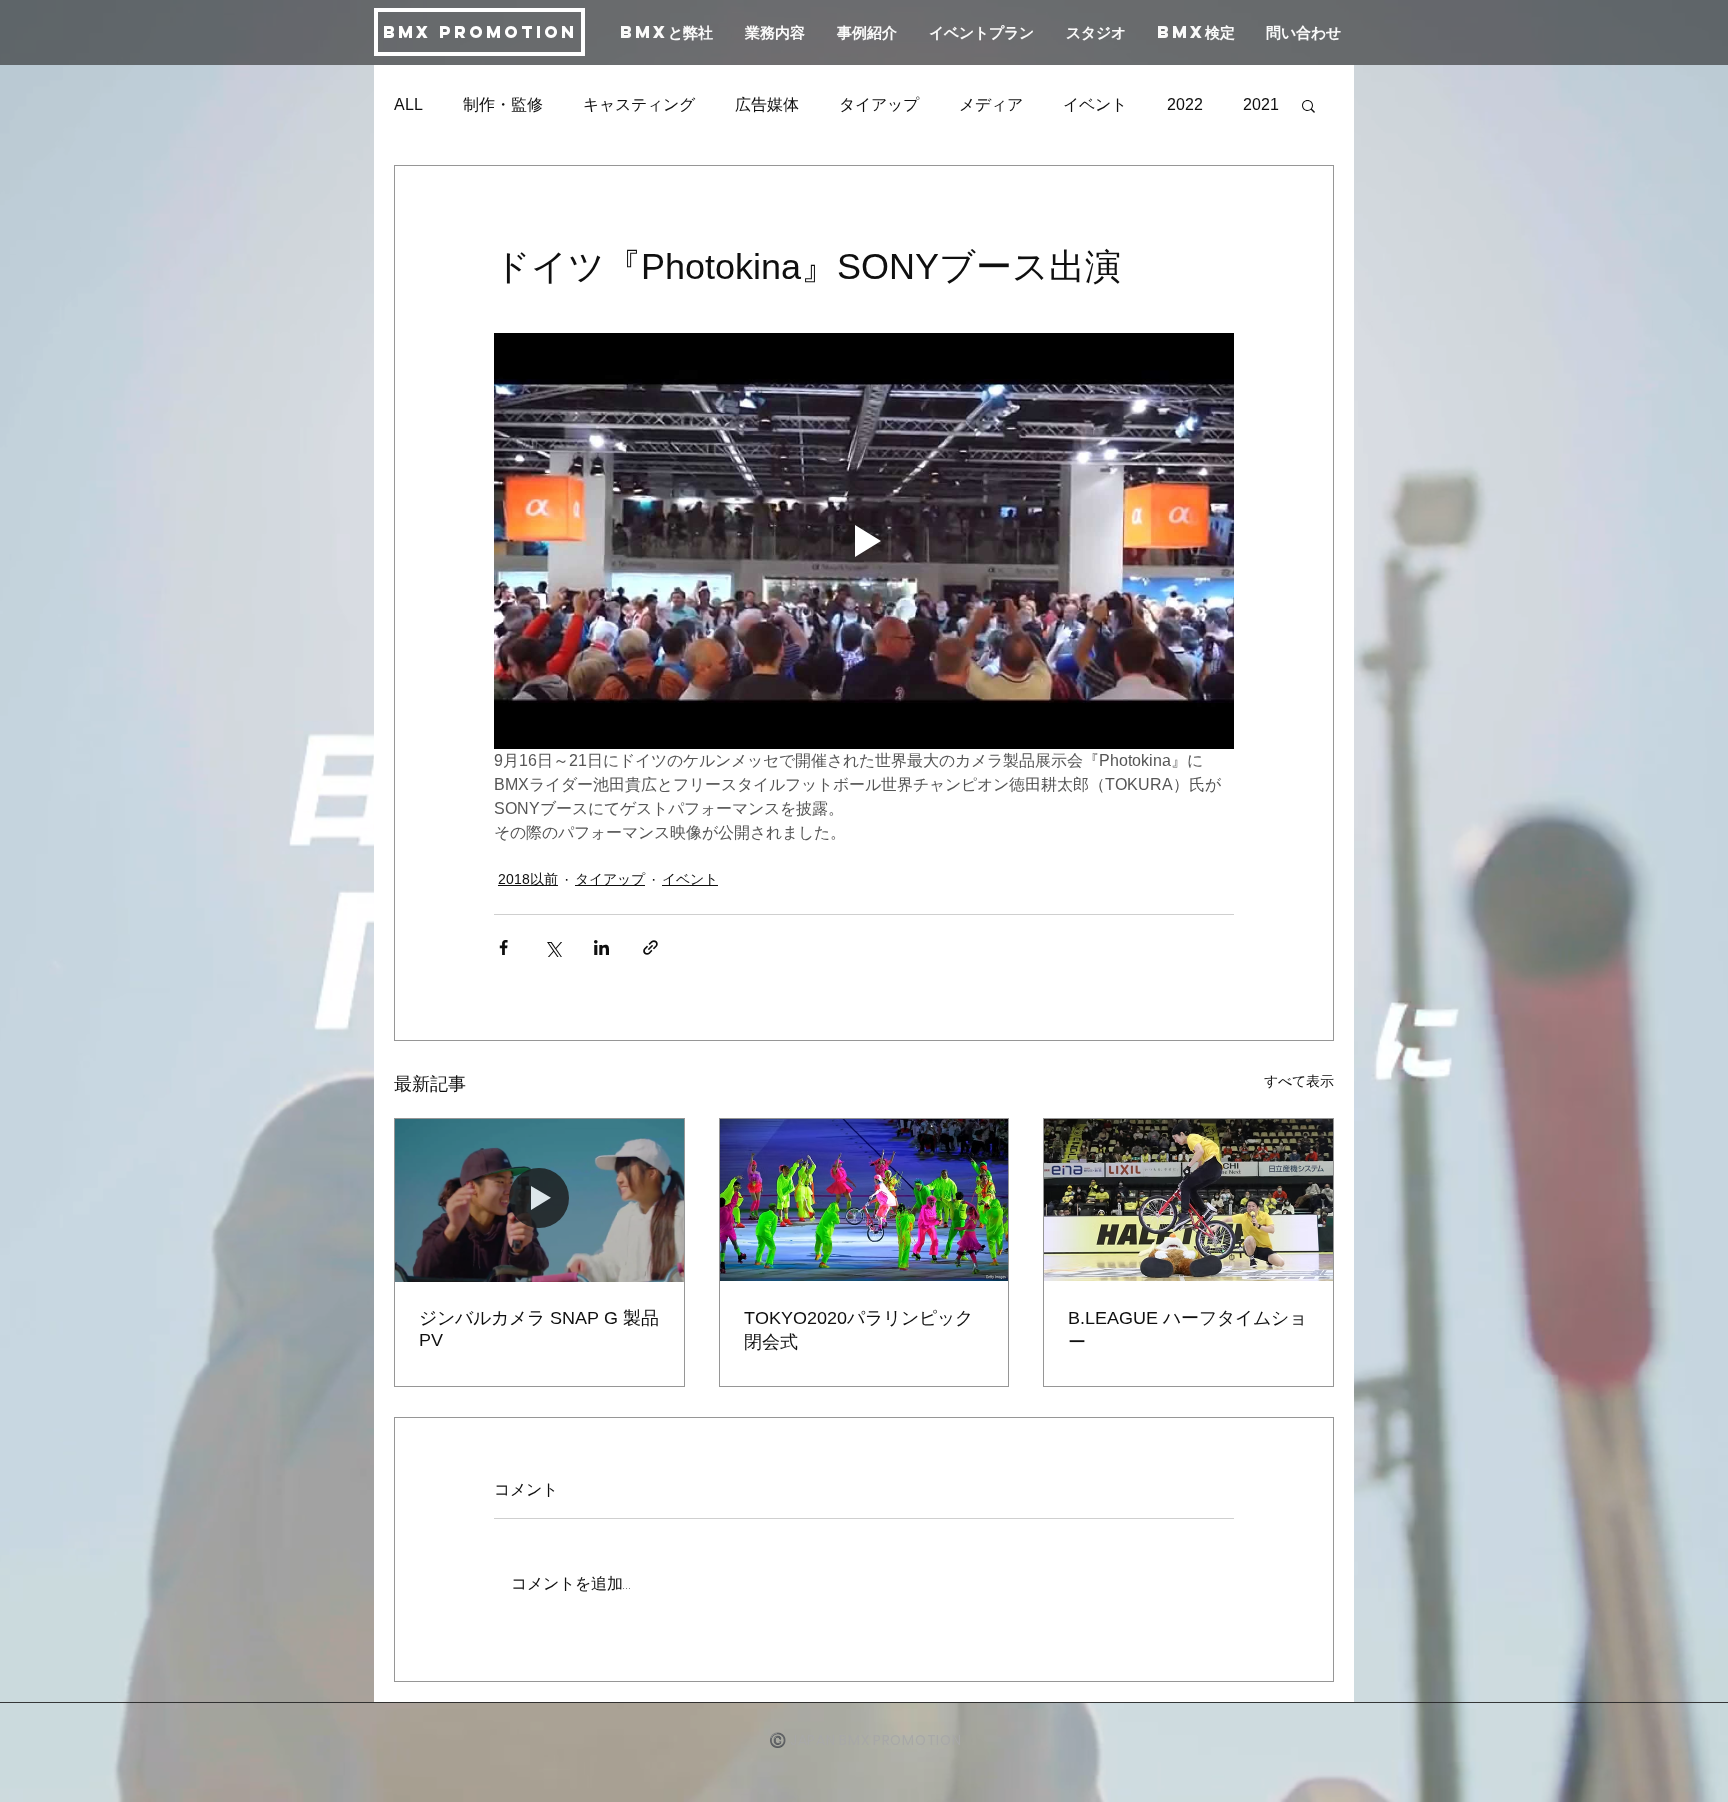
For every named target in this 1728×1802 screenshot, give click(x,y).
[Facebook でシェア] (503, 947)
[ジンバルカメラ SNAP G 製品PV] (539, 1200)
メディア (991, 104)
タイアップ (879, 104)
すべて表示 (1299, 1081)
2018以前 (528, 879)
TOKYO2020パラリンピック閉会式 (858, 1330)
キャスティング (639, 104)
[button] (1308, 105)
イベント (1095, 104)
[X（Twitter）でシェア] (552, 947)
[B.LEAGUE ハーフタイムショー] (1188, 1200)
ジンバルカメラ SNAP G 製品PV (539, 1329)
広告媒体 (767, 104)
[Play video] (864, 541)
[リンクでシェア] (650, 947)
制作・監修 (503, 104)
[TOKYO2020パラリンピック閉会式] (864, 1200)
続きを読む (1207, 104)
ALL (408, 104)
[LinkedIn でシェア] (601, 947)
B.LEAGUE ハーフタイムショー (1187, 1330)
